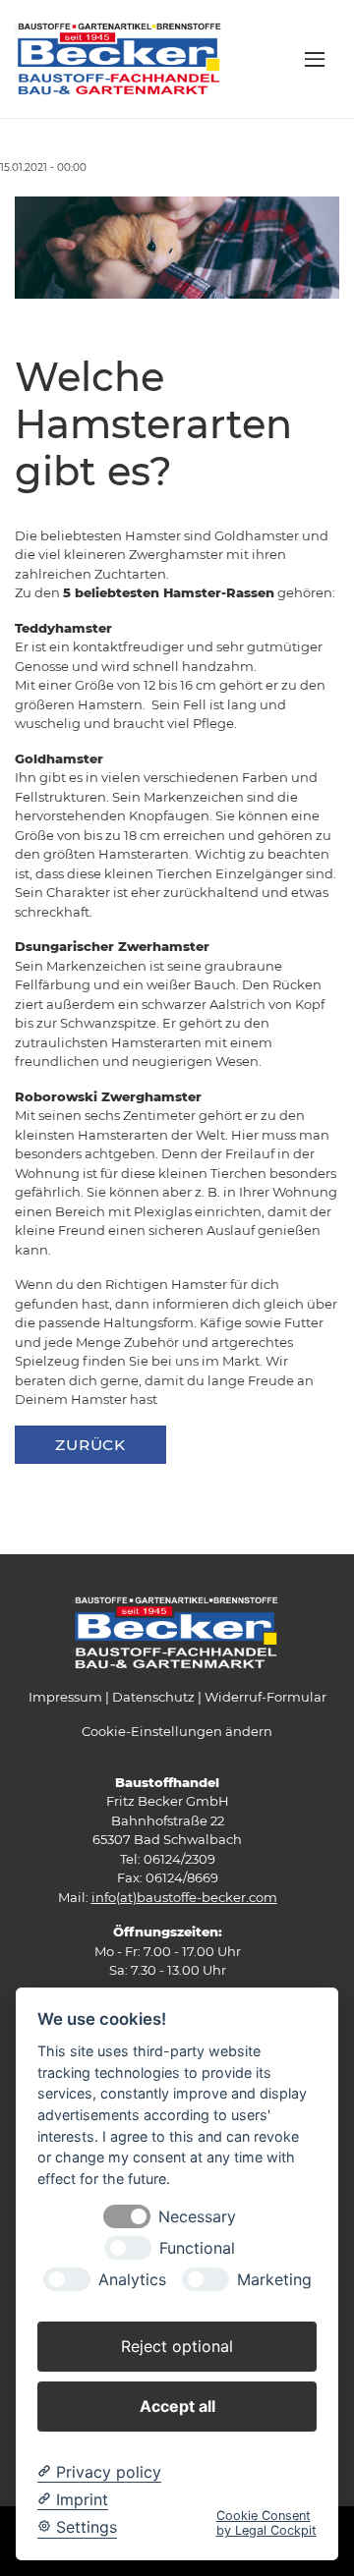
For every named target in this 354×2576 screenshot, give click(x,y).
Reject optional (177, 2346)
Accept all (177, 2406)
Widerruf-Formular (265, 1697)
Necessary (197, 2217)
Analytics (132, 2280)
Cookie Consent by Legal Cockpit (266, 2523)
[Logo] (120, 58)
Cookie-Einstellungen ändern (177, 1731)
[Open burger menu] (315, 59)
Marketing (274, 2280)
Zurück (90, 1445)
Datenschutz (153, 1697)
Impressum (65, 1697)
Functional (197, 2248)
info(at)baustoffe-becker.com (184, 1897)
